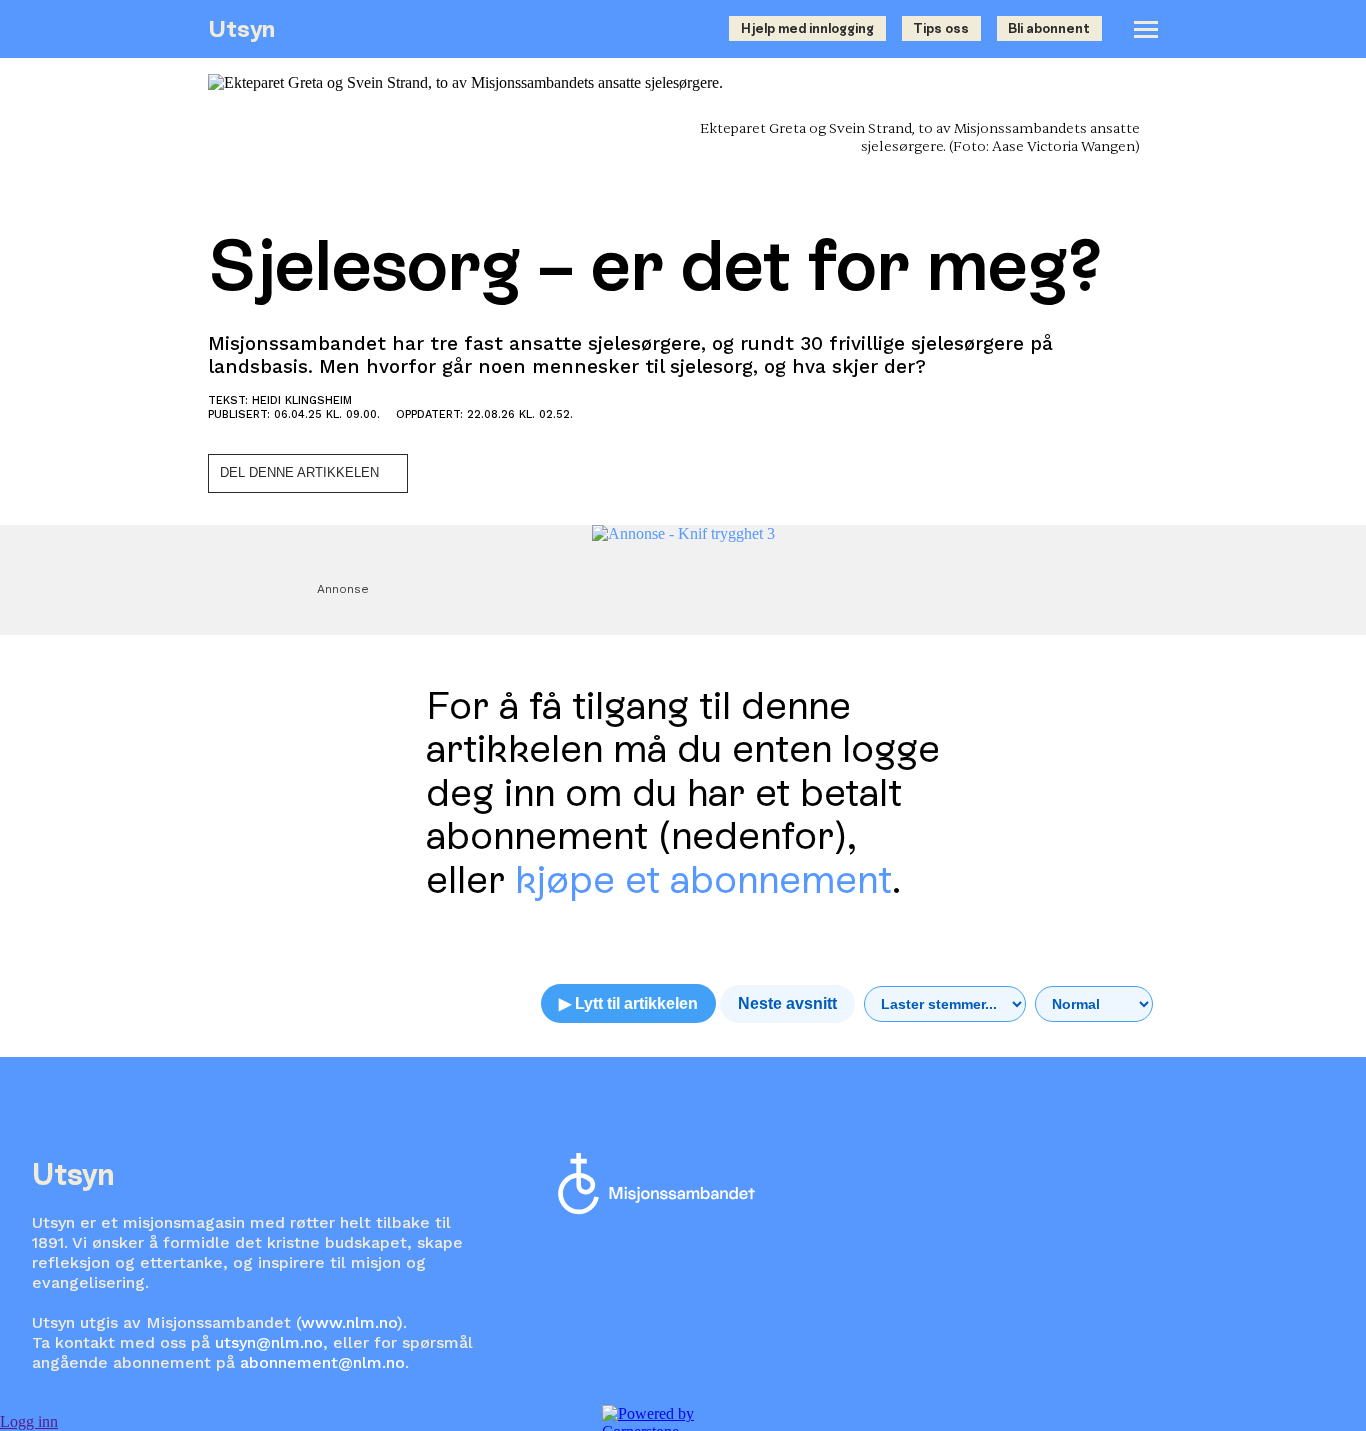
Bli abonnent (1049, 28)
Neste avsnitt (787, 1003)
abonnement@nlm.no (322, 1362)
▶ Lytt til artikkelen (628, 1003)
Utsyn (241, 28)
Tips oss (941, 28)
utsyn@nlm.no (269, 1342)
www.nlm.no (349, 1322)
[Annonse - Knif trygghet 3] (683, 534)
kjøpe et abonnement (703, 879)
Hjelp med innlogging (807, 28)
